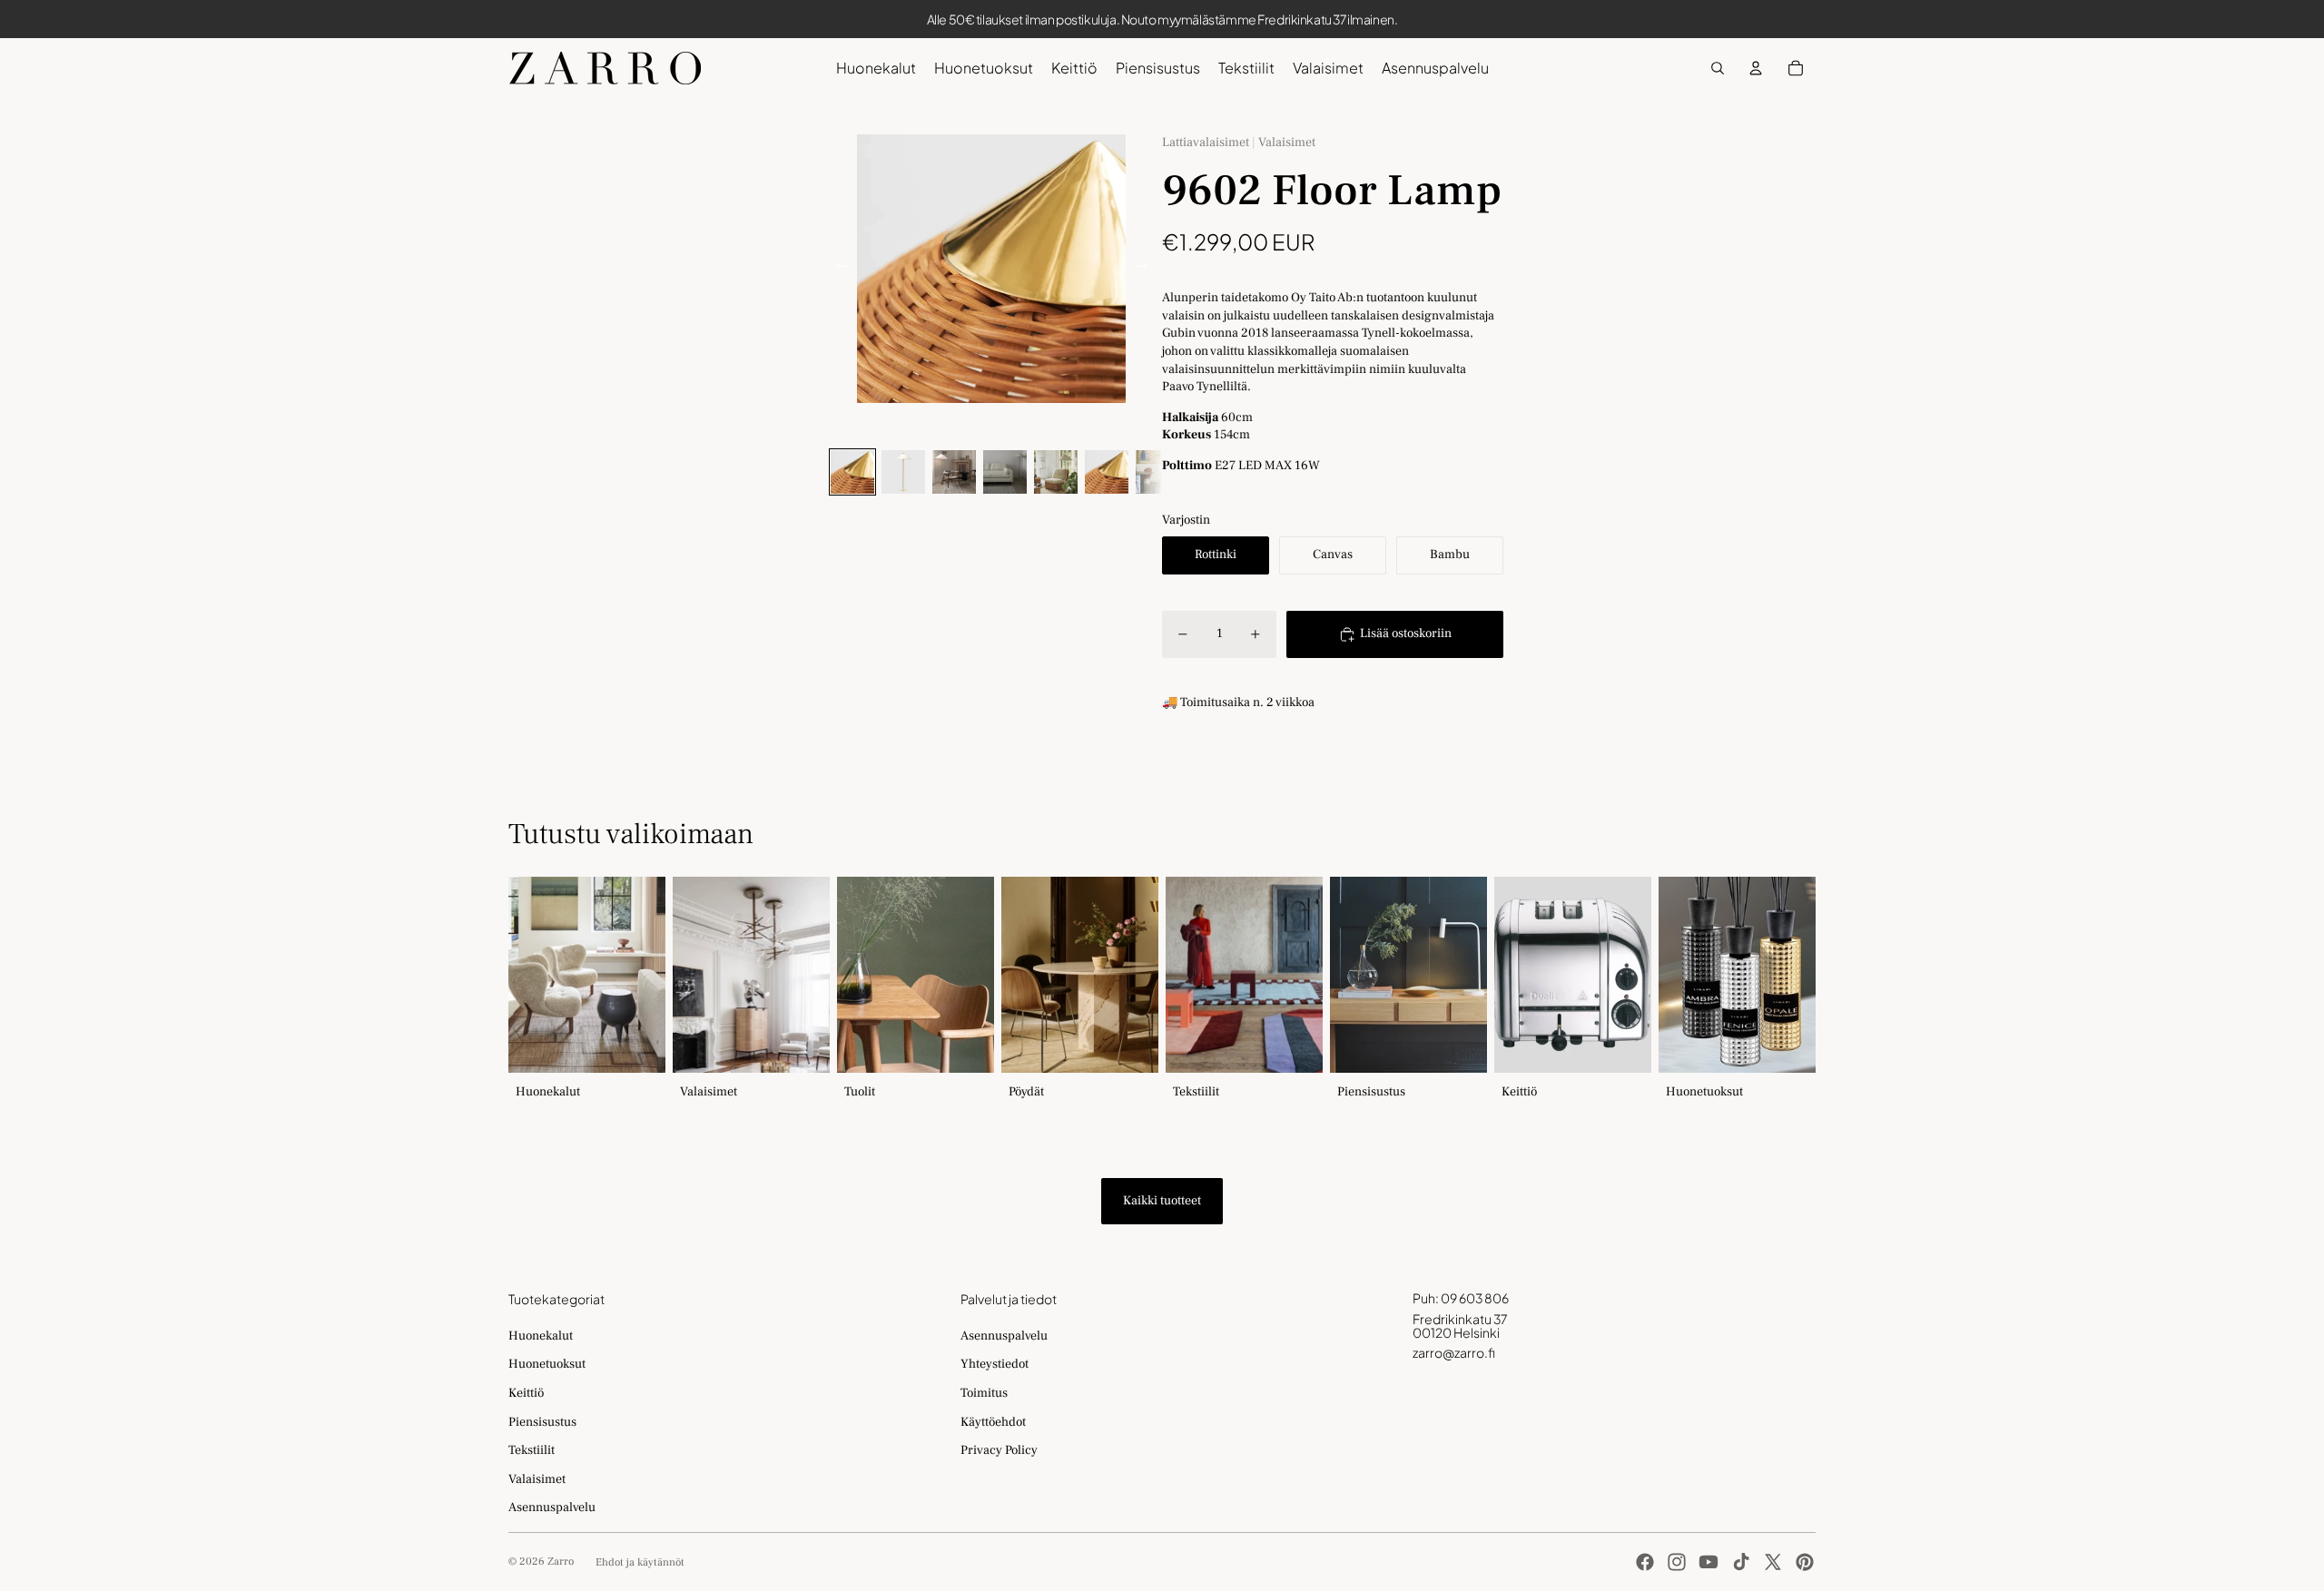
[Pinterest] (1805, 1562)
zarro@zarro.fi (1454, 1352)
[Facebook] (1645, 1562)
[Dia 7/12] (1157, 472)
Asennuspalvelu (552, 1508)
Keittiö (526, 1393)
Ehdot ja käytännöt (640, 1562)
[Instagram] (1677, 1562)
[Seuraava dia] (1147, 269)
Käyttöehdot (993, 1422)
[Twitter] (1773, 1562)
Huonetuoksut (547, 1364)
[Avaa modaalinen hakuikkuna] (1718, 68)
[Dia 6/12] (1107, 472)
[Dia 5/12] (1056, 472)
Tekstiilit (532, 1450)
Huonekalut (541, 1336)
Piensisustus (542, 1422)
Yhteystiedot (995, 1364)
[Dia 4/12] (1005, 472)
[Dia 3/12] (954, 472)
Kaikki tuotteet (1162, 1201)
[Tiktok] (1741, 1562)
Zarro (561, 1562)
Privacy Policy (999, 1450)
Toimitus (984, 1393)
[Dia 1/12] (852, 472)
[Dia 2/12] (903, 472)
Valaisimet (537, 1479)
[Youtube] (1709, 1562)
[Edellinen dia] (836, 269)
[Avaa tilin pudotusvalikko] (1756, 68)
